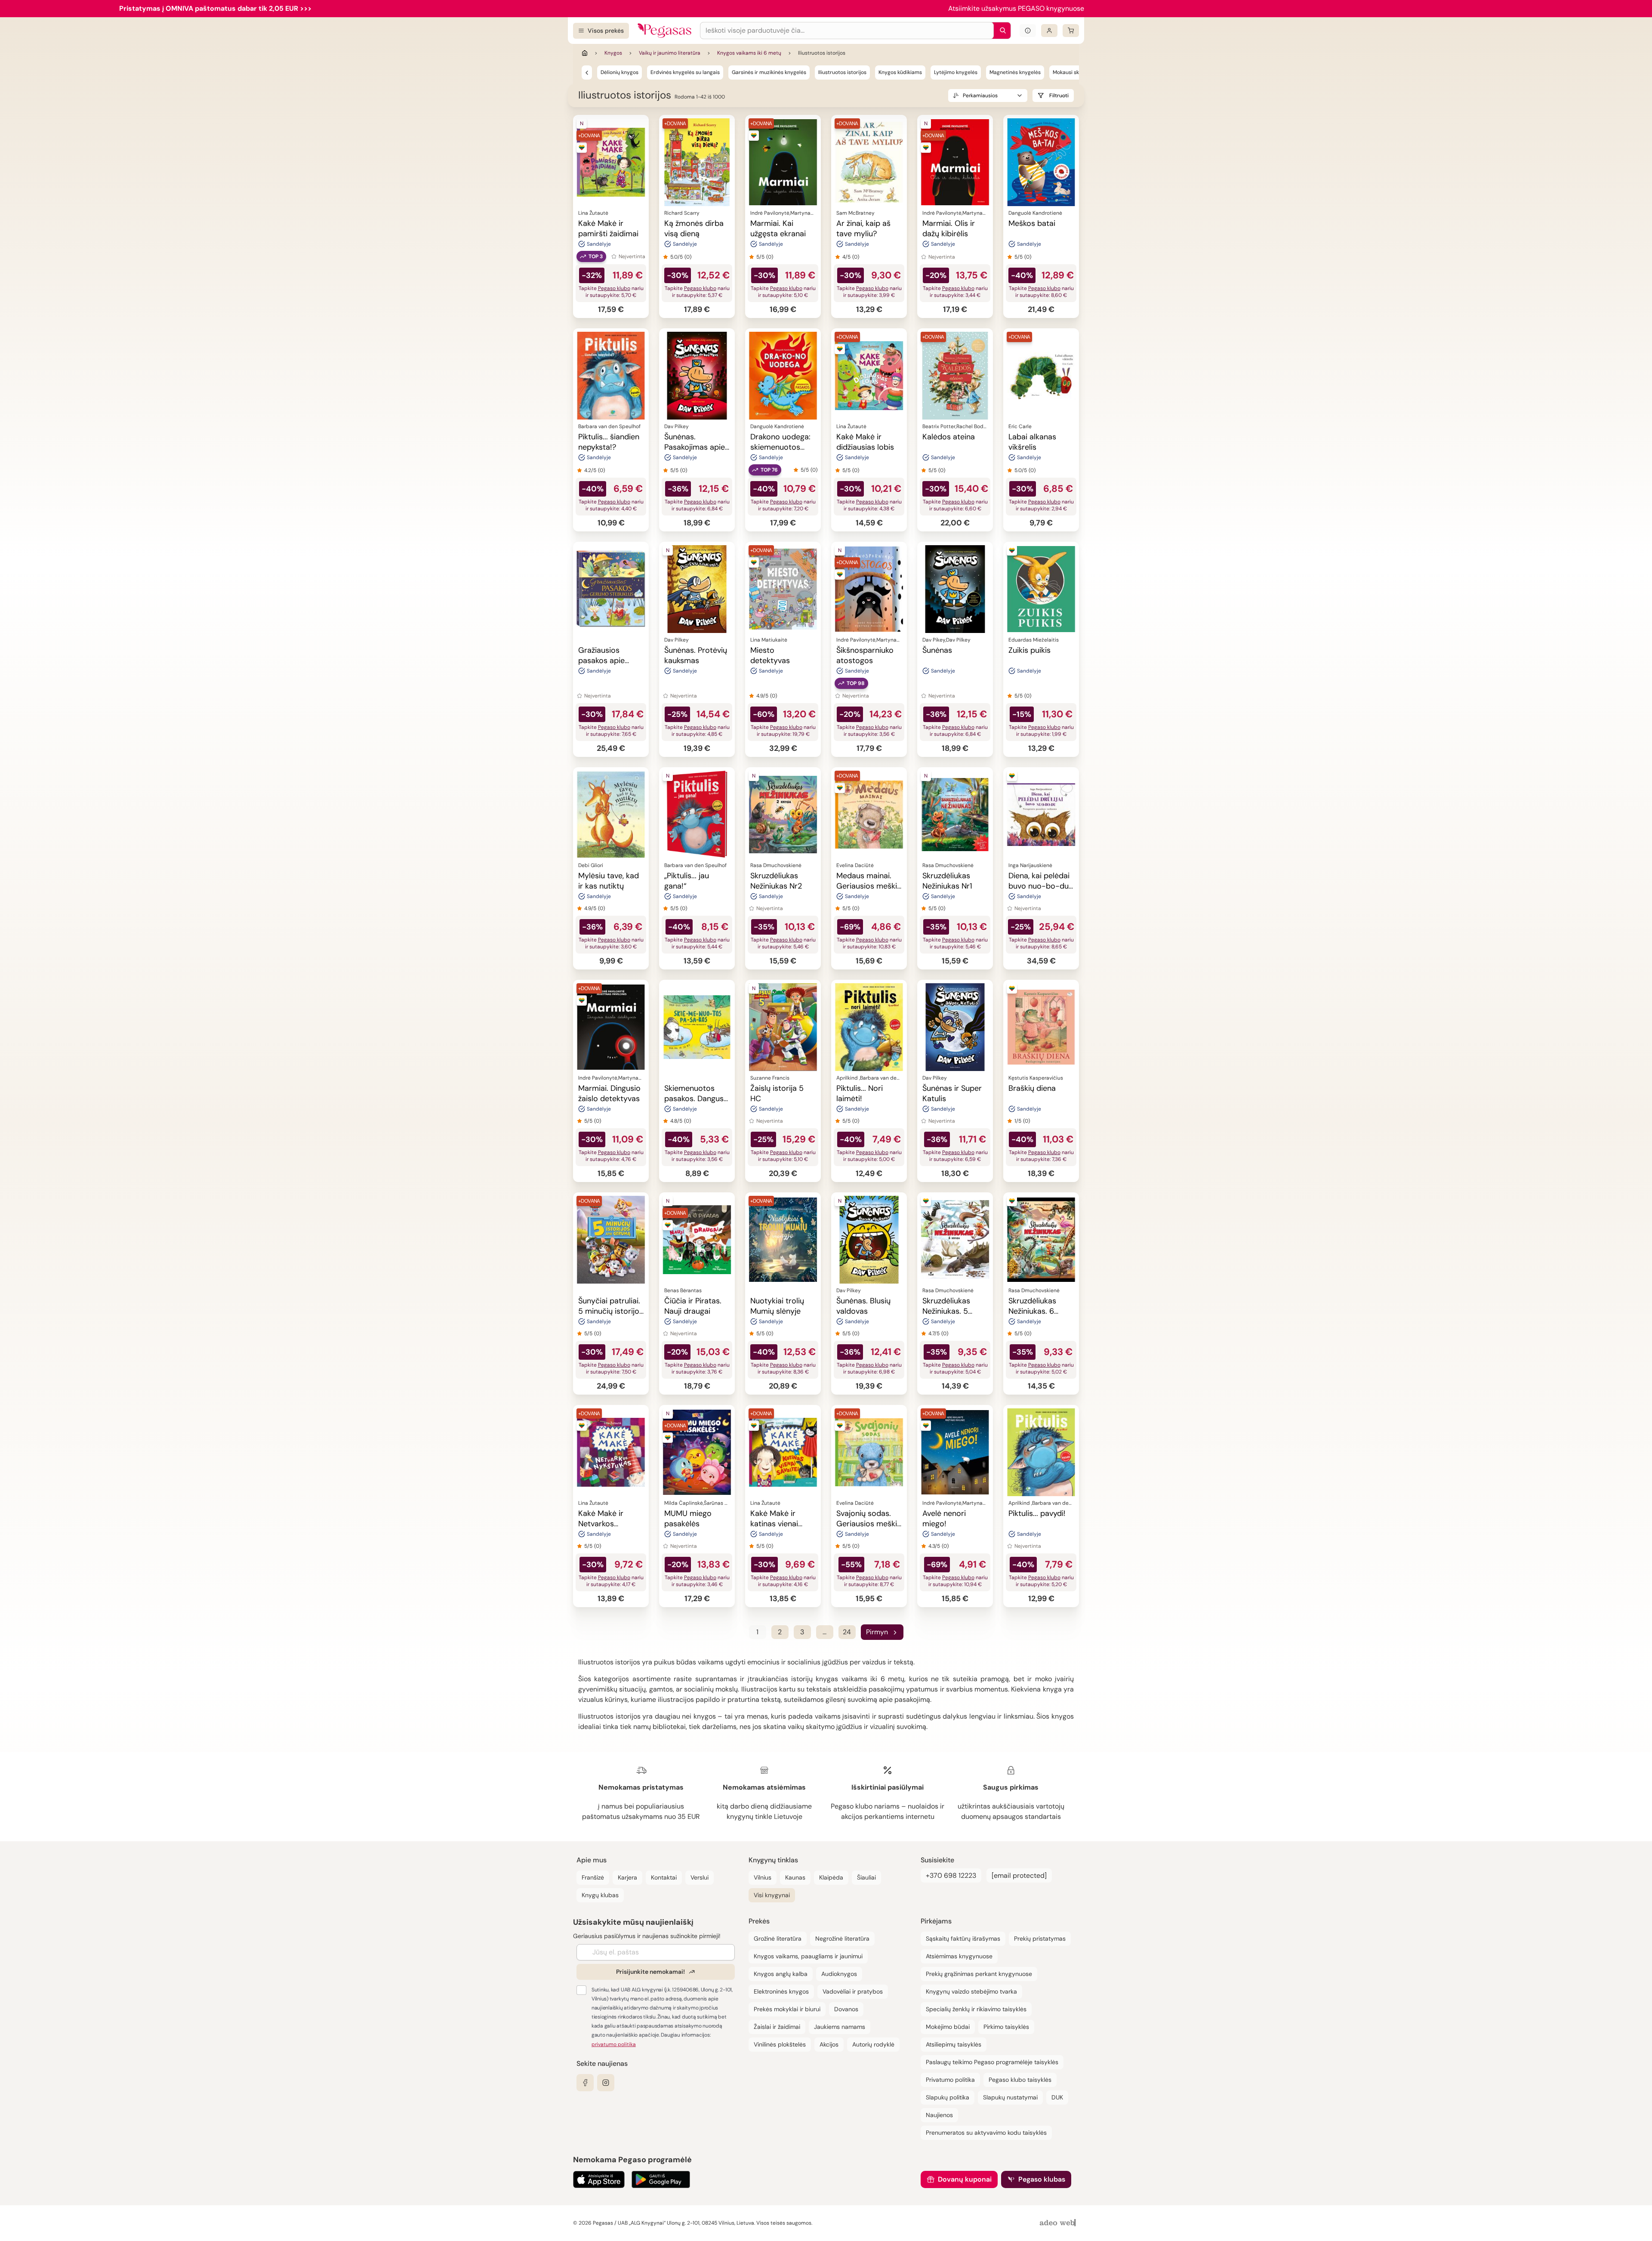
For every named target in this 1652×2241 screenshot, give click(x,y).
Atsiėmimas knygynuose (959, 1956)
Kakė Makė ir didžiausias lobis (865, 442)
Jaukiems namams (840, 2027)
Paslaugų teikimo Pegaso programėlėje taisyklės (992, 2062)
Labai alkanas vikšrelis (1032, 442)
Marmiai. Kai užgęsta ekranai (778, 228)
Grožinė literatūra (778, 1938)
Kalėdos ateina (949, 437)
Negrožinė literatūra (842, 1938)
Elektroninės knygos (781, 1991)
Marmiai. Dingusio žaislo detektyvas (609, 1093)
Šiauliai (866, 1877)
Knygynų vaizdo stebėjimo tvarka (971, 1991)
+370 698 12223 (951, 1875)
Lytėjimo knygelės (956, 72)
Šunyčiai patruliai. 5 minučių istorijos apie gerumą (611, 1311)
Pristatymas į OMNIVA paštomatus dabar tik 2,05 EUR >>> (215, 8)
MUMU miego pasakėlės (688, 1519)
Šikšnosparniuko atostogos (865, 655)
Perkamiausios (980, 96)
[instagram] (606, 2083)
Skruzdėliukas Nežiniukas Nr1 (947, 881)
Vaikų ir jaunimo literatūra (670, 53)
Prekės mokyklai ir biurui (787, 2009)
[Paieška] (1001, 31)
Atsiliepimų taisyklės (954, 2044)
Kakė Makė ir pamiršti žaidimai (608, 228)
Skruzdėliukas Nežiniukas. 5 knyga (946, 1311)
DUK (1057, 2097)
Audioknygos (839, 1974)
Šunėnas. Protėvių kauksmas (696, 655)
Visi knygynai (772, 1895)
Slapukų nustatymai (1010, 2097)
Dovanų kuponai (965, 2179)
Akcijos (829, 2044)
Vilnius (763, 1877)
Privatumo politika (950, 2080)
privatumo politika (614, 2044)
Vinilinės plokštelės (780, 2044)
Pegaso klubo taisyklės (1020, 2080)
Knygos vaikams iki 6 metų (749, 53)
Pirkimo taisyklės (1006, 2027)
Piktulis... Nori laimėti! (860, 1093)
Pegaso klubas (1042, 2179)
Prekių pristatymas (1040, 1938)
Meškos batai (1032, 223)
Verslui (700, 1877)
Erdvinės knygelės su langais (685, 72)
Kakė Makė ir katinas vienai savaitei (774, 1524)
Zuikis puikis (1029, 650)
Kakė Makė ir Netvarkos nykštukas (601, 1524)
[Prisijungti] (1049, 31)
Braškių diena (1032, 1088)
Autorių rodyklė (873, 2044)
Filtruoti (1059, 96)
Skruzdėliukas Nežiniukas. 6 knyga (1032, 1311)
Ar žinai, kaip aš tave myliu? (863, 228)
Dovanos (846, 2009)
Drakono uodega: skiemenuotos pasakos (780, 447)
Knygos (613, 53)
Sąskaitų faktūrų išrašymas (963, 1938)
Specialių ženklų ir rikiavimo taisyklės (976, 2009)
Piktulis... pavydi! (1037, 1513)
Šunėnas (937, 650)
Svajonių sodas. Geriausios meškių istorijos (869, 1524)
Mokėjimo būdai (948, 2027)
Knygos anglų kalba (781, 1974)
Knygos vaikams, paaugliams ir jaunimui (808, 1956)
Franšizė (593, 1877)
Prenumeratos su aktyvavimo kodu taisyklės (986, 2133)
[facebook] (585, 2083)
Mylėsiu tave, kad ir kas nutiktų (609, 881)
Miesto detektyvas (770, 655)
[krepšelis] (1071, 31)
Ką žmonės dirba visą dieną (694, 228)
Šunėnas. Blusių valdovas (863, 1306)
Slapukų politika (948, 2097)
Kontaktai (664, 1877)
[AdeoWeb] (1059, 2223)
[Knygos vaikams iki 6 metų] (587, 72)
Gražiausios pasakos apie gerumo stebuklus (610, 661)
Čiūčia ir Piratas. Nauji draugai (693, 1306)
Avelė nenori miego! (944, 1519)
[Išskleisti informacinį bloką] (1028, 31)
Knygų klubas (600, 1895)
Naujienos (939, 2115)
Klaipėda (831, 1877)
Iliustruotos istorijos (842, 72)
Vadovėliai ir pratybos (853, 1991)
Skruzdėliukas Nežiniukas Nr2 (776, 881)
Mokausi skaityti (1072, 72)
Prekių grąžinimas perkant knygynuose (979, 1974)
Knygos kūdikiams (900, 72)
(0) (688, 257)
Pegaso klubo (614, 288)
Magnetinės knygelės (1015, 72)
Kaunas (795, 1877)
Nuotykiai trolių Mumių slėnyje (777, 1306)
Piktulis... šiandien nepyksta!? (609, 442)
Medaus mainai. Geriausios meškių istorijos (869, 886)
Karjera (627, 1877)
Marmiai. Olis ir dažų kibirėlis (949, 228)
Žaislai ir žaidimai (777, 2027)
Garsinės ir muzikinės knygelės (769, 72)
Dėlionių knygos (619, 72)
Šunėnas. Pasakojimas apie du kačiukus (695, 447)
